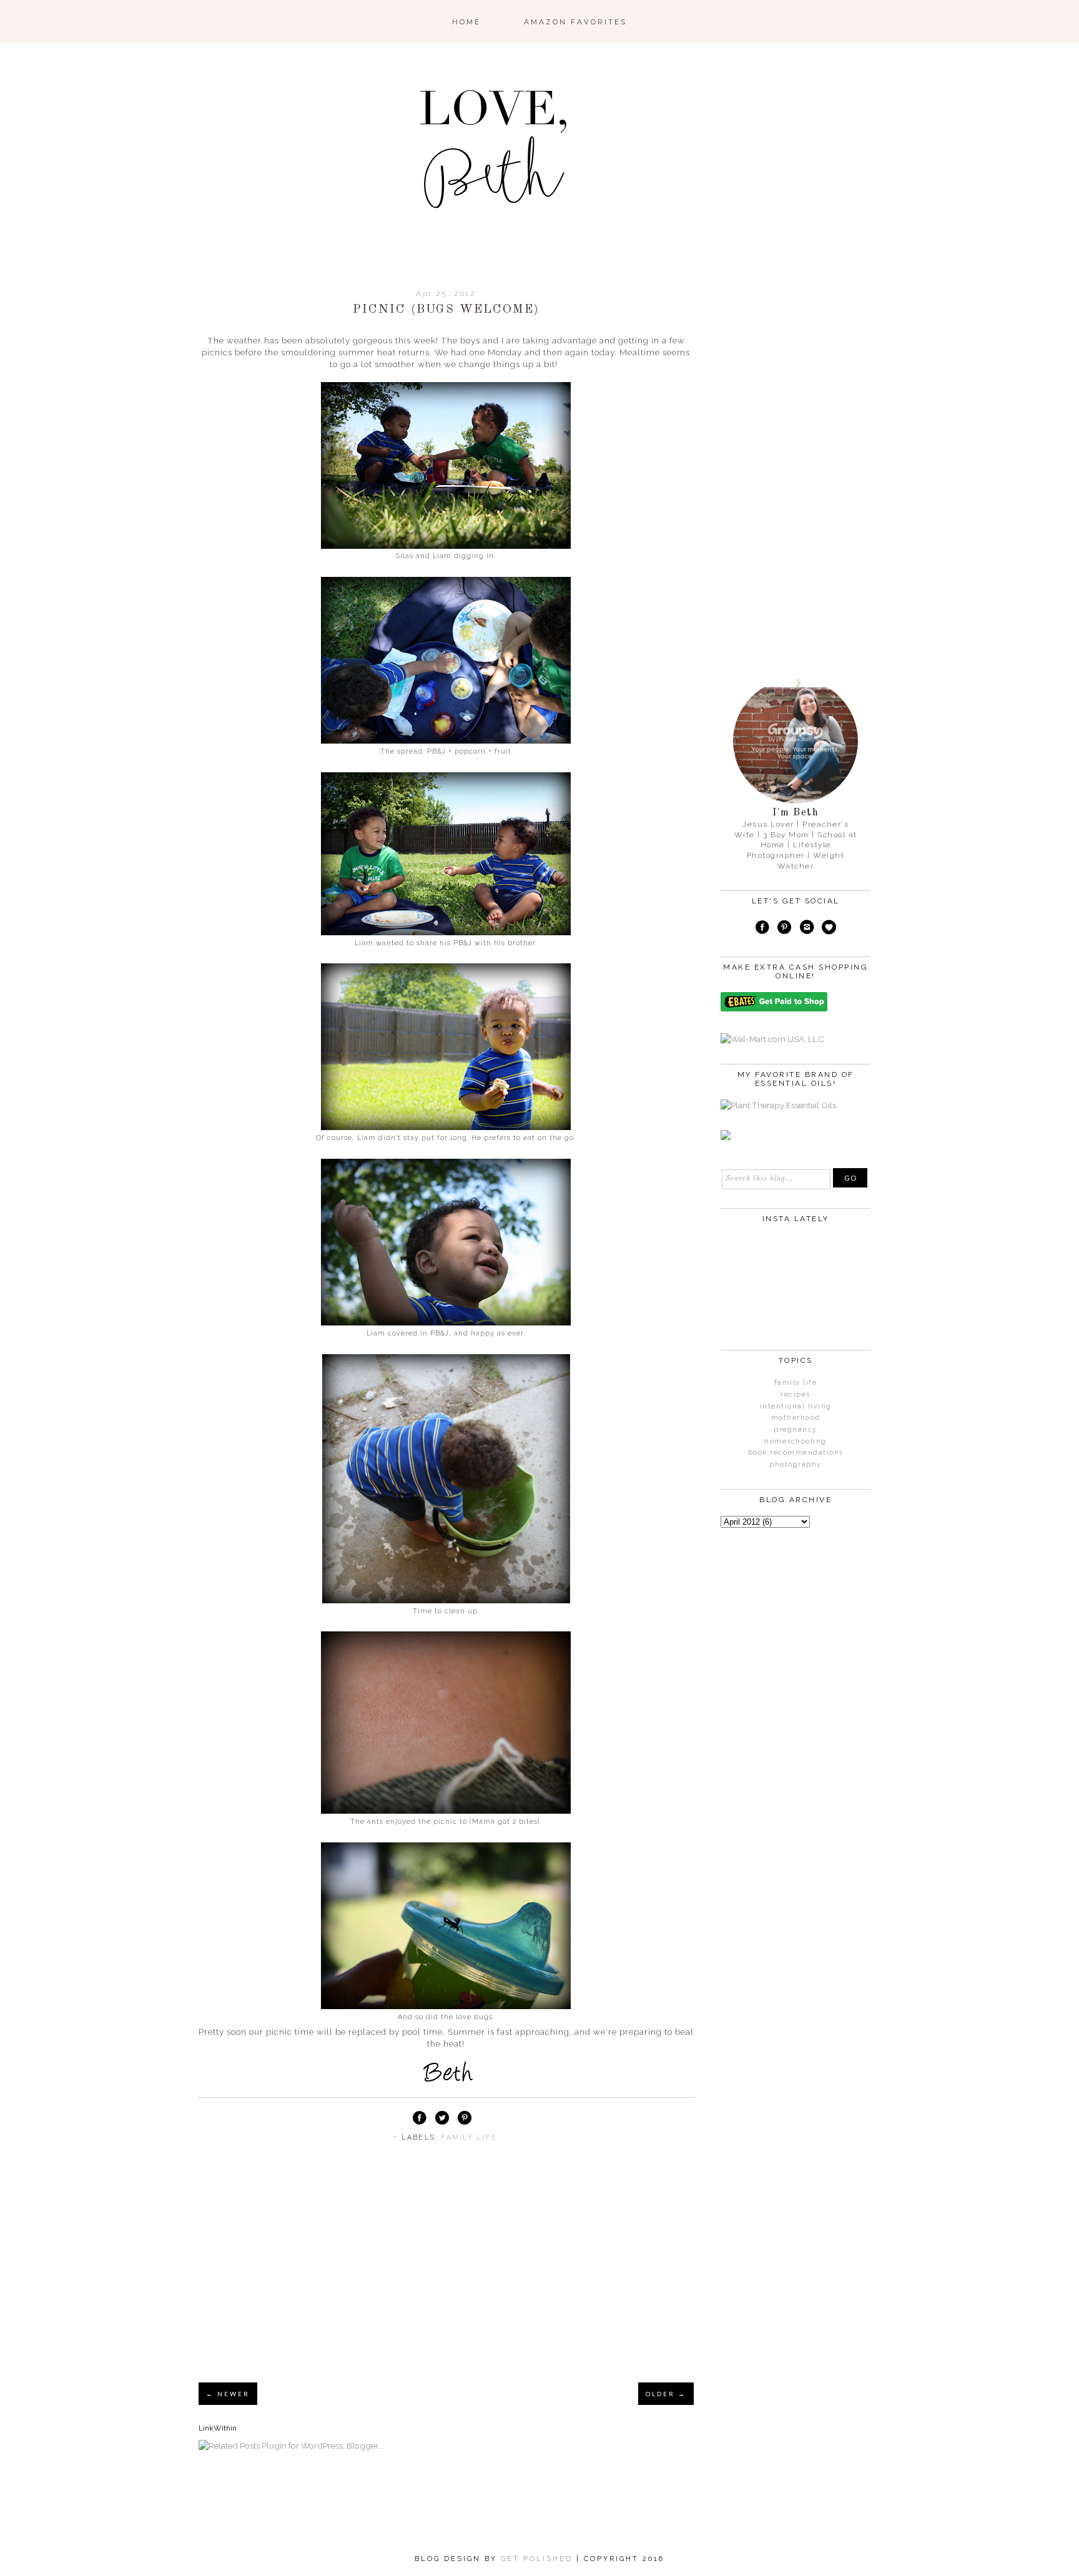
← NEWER (228, 2394)
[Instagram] (807, 929)
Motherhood (796, 1418)
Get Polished (539, 2559)
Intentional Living (796, 1406)
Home (466, 22)
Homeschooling (796, 1441)
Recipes (796, 1394)
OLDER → (666, 2394)
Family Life (469, 2137)
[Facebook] (762, 929)
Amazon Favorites (575, 22)
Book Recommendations (796, 1453)
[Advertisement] (446, 2278)
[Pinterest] (784, 929)
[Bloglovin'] (829, 929)
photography (796, 1464)
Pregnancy (796, 1429)
